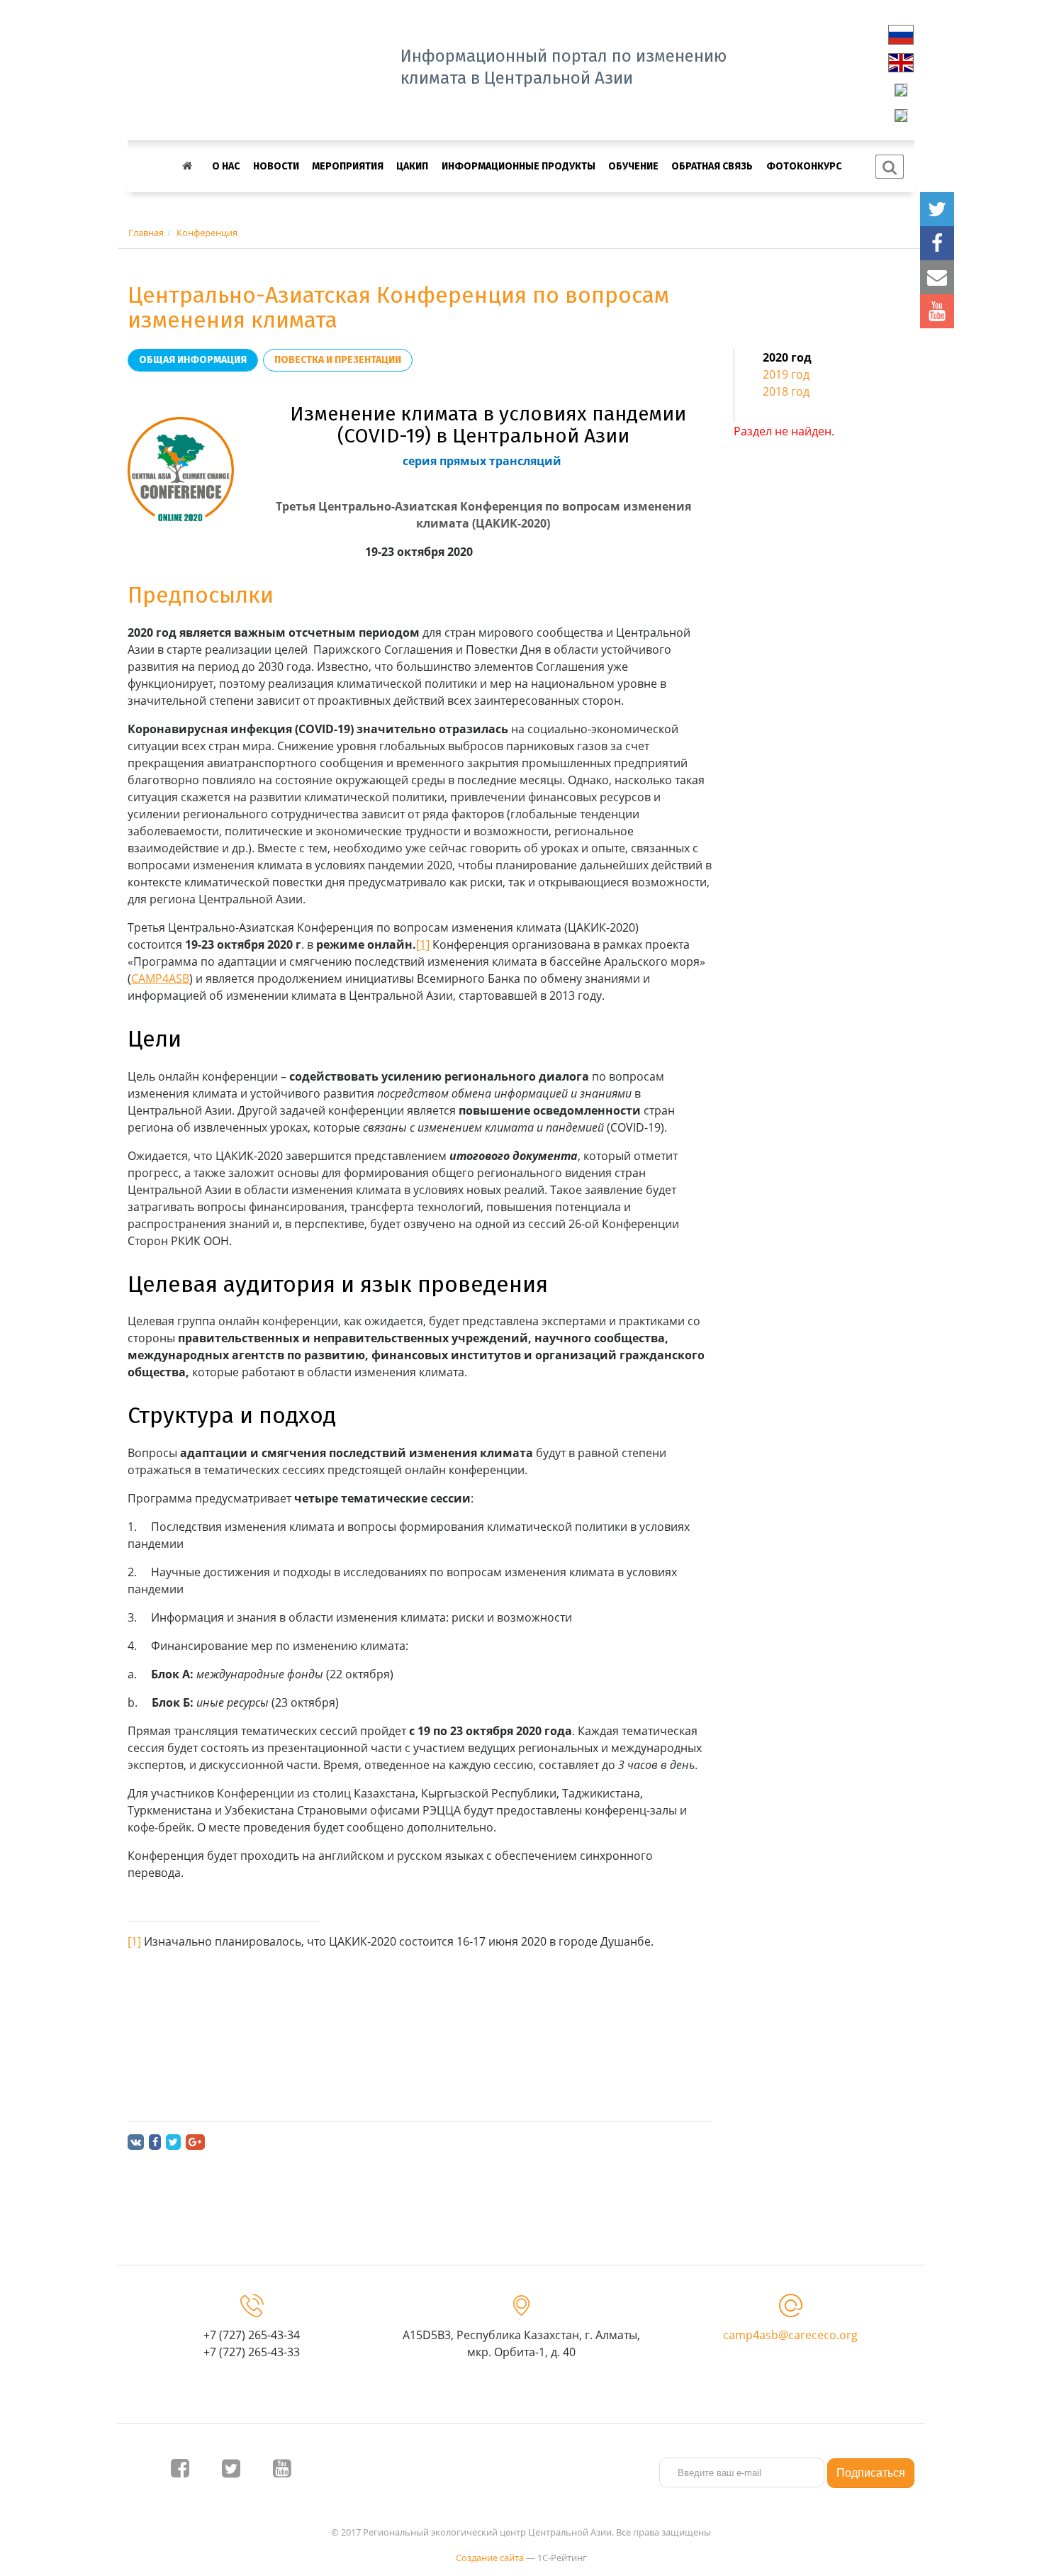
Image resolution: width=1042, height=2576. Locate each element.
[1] (423, 944)
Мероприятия (348, 166)
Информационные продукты (519, 166)
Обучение (633, 166)
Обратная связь (712, 166)
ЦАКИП (412, 166)
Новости (276, 166)
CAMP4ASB (160, 978)
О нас (226, 166)
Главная (146, 233)
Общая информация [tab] (193, 360)
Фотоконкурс (804, 166)
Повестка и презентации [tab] (338, 360)
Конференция (207, 233)
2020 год (787, 357)
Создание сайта (490, 2558)
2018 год (786, 391)
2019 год (786, 374)
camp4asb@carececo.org (790, 2335)
